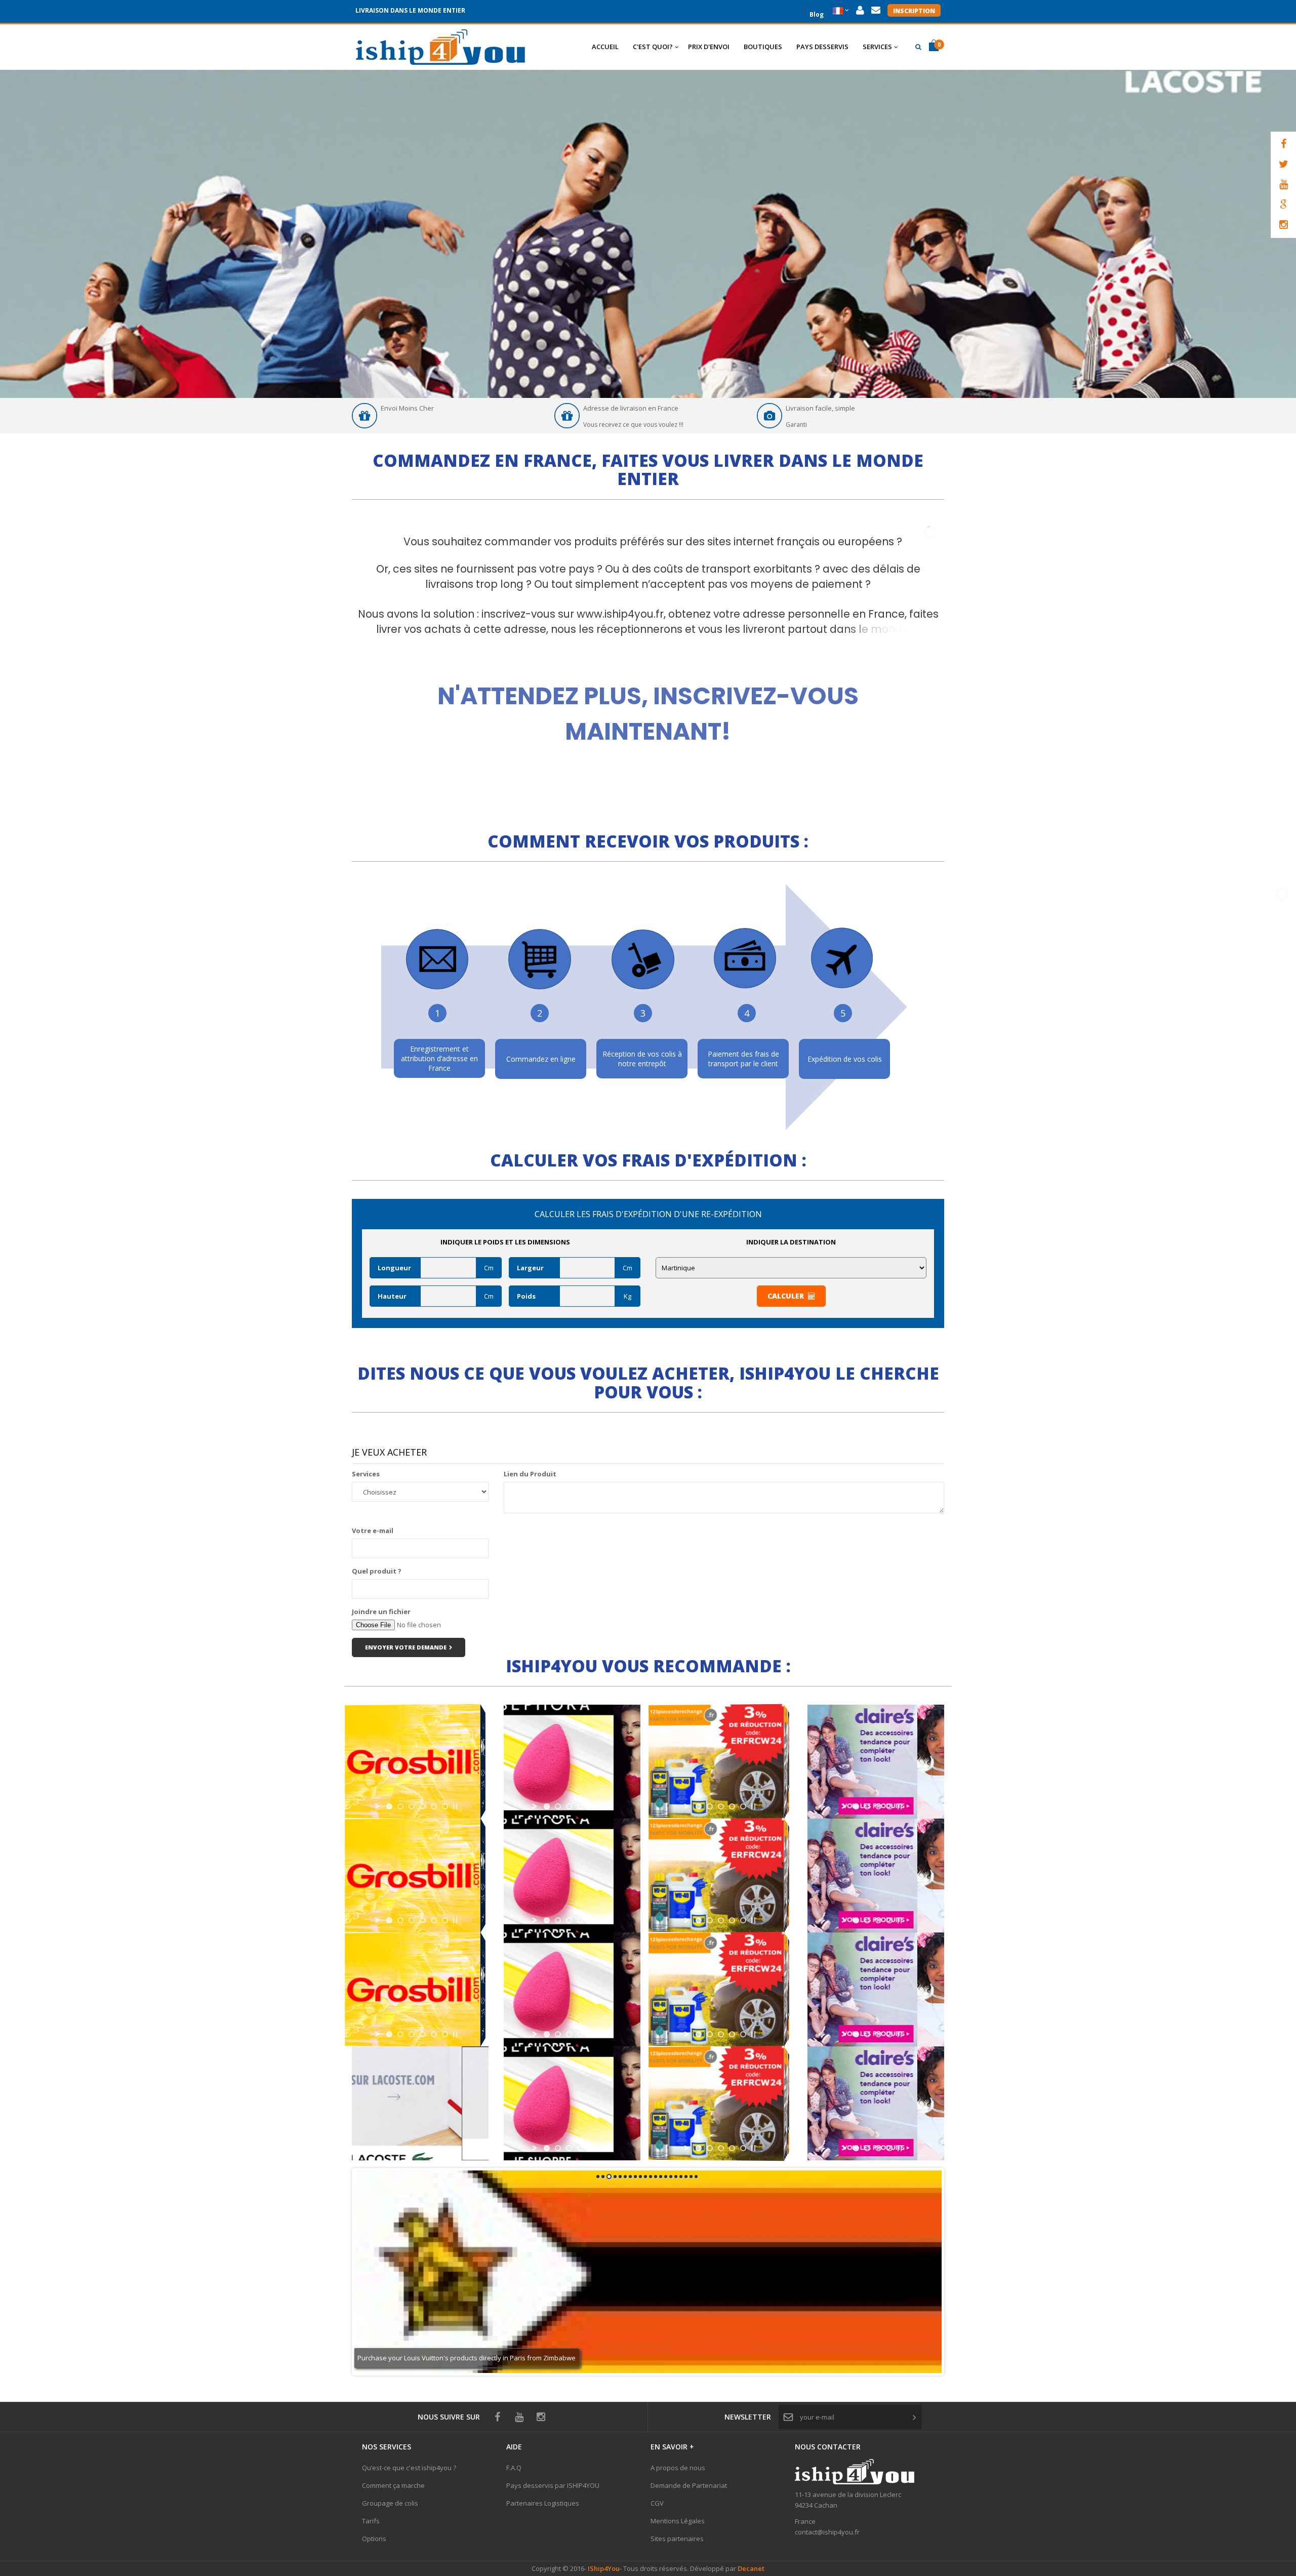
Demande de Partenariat (689, 2485)
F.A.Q (514, 2468)
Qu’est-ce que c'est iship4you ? (409, 2468)
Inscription (914, 11)
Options (374, 2539)
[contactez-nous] (876, 10)
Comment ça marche (393, 2485)
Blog (817, 13)
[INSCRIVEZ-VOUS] (648, 698)
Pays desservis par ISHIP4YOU (553, 2485)
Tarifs (371, 2521)
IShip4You (603, 2568)
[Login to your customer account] (860, 10)
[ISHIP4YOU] (440, 47)
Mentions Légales (678, 2521)
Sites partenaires (677, 2539)
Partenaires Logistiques (543, 2503)
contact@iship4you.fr (827, 2532)
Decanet (751, 2568)
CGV (657, 2503)
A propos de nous (678, 2468)
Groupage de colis (390, 2503)
